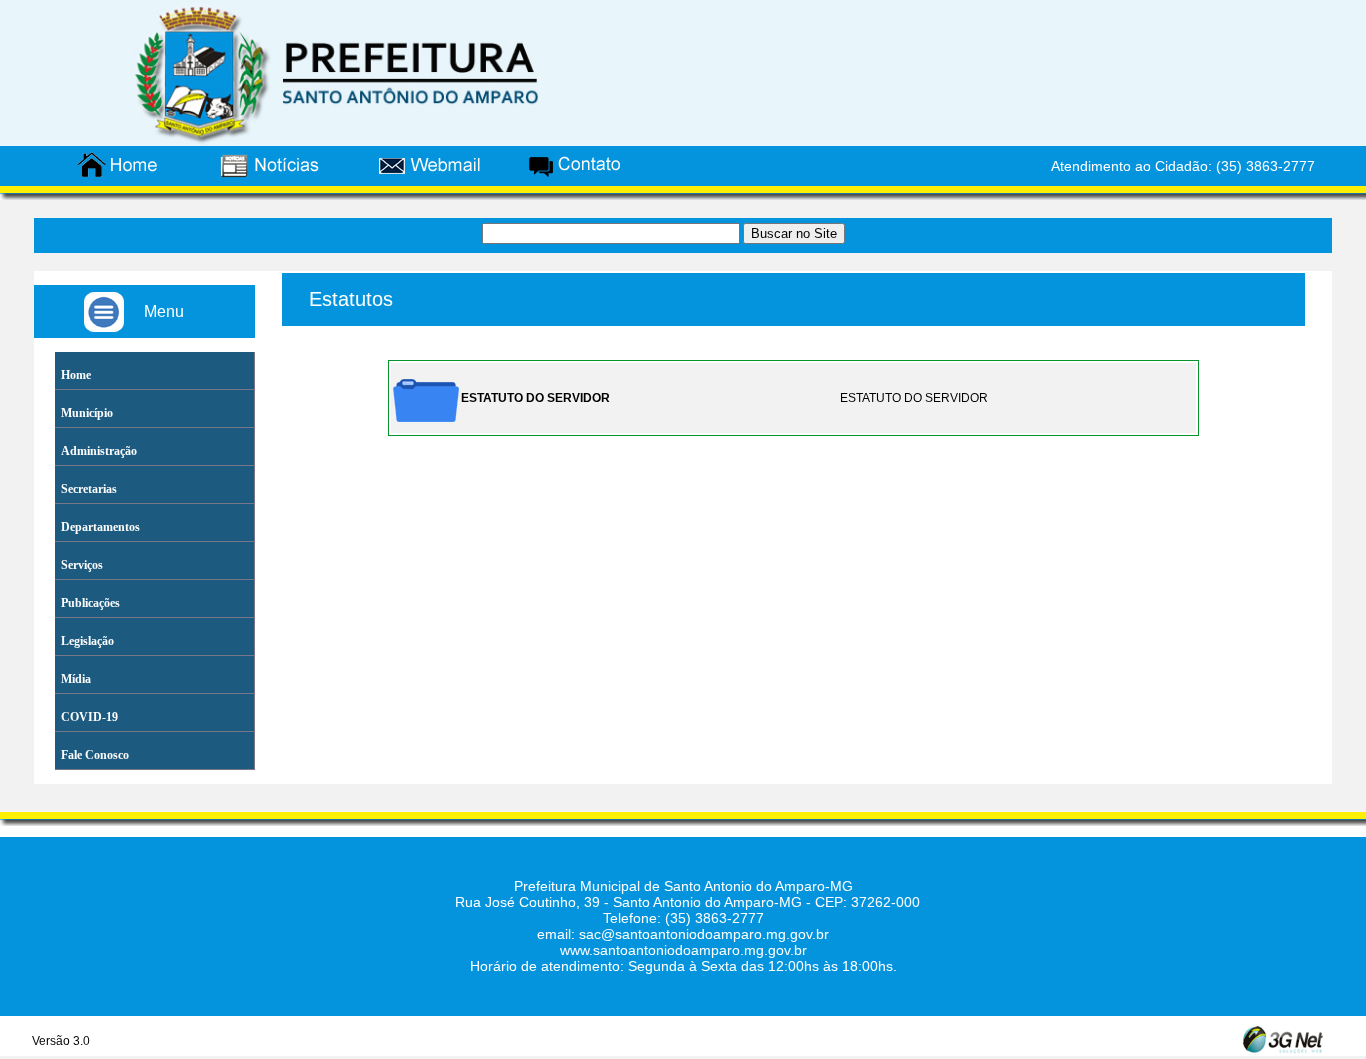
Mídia (76, 679)
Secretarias (89, 489)
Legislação (87, 641)
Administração (99, 451)
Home (76, 375)
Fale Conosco (95, 755)
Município (87, 413)
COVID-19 (89, 717)
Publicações (90, 603)
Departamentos (100, 527)
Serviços (82, 565)
